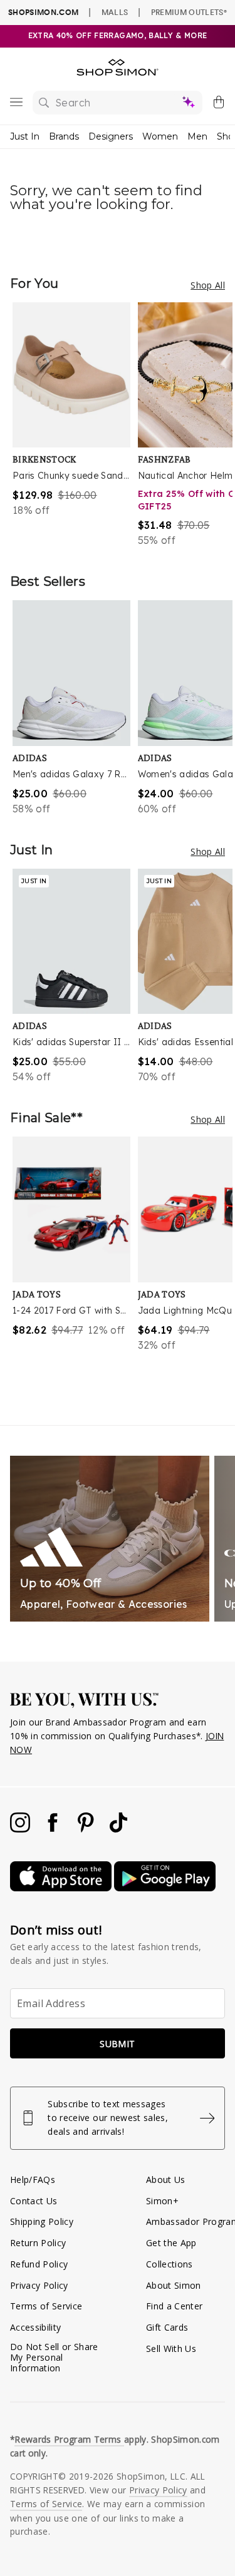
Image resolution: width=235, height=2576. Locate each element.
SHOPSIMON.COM (43, 12)
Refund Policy (39, 2264)
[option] (75, 425)
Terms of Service (46, 2306)
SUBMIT (117, 2044)
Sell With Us (171, 2349)
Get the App (171, 2243)
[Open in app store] (62, 1888)
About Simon (174, 2285)
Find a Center (174, 2306)
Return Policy (38, 2243)
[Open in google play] (165, 1888)
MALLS (115, 12)
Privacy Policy (39, 2285)
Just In (25, 136)
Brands (64, 136)
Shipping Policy (42, 2221)
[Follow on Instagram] (21, 1829)
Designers (111, 136)
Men (197, 136)
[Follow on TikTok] (118, 1829)
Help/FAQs (33, 2180)
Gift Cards (167, 2327)
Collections (170, 2264)
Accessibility (35, 2327)
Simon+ (162, 2201)
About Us (166, 2180)
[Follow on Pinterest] (87, 1829)
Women (160, 136)
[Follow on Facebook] (54, 1829)
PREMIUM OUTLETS (189, 12)
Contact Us (34, 2201)
